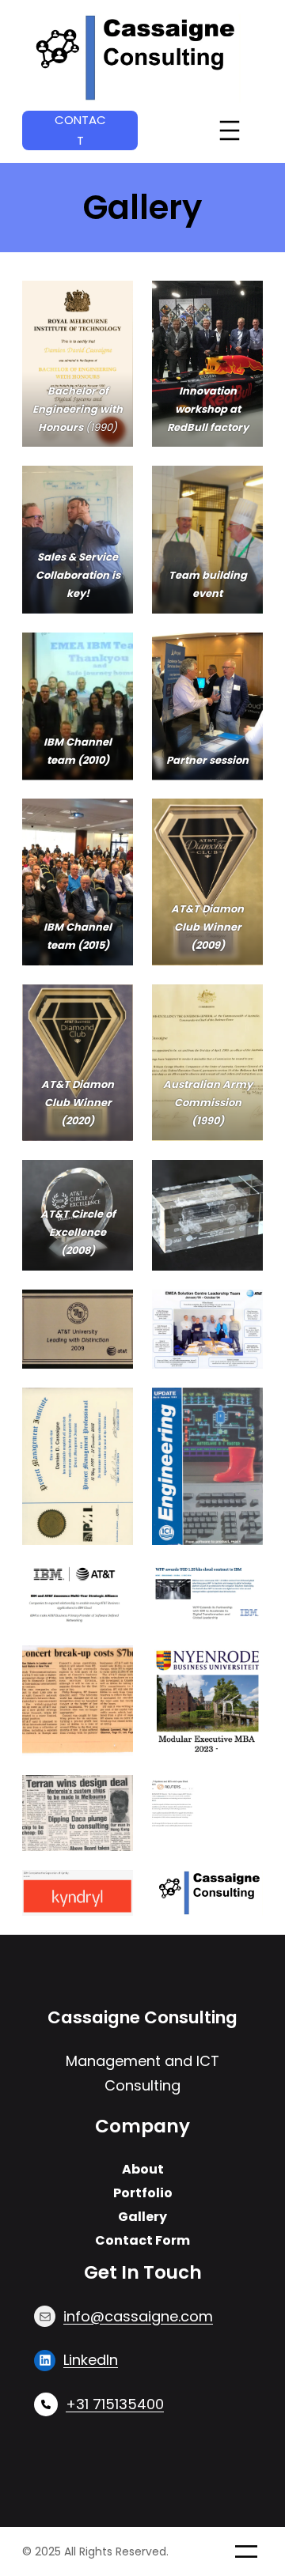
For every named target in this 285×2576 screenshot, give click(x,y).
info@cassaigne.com (138, 2316)
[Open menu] (230, 130)
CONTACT (80, 130)
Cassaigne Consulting (142, 2017)
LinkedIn (91, 2360)
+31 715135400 (115, 2404)
